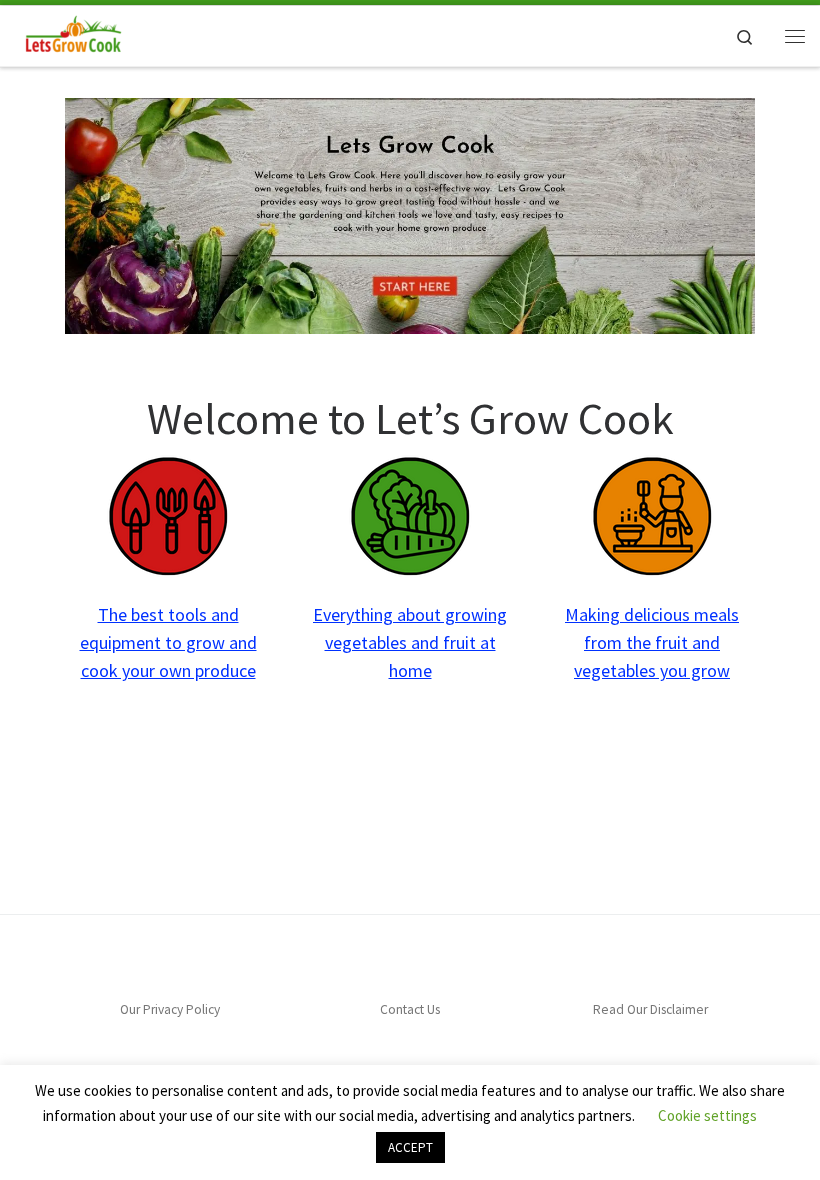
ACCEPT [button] (410, 1147)
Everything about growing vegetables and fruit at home (410, 642)
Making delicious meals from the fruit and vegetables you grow (652, 642)
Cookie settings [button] (707, 1115)
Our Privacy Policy (170, 1009)
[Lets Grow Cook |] (71, 33)
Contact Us (410, 1009)
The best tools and (168, 614)
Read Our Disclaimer (650, 1009)
